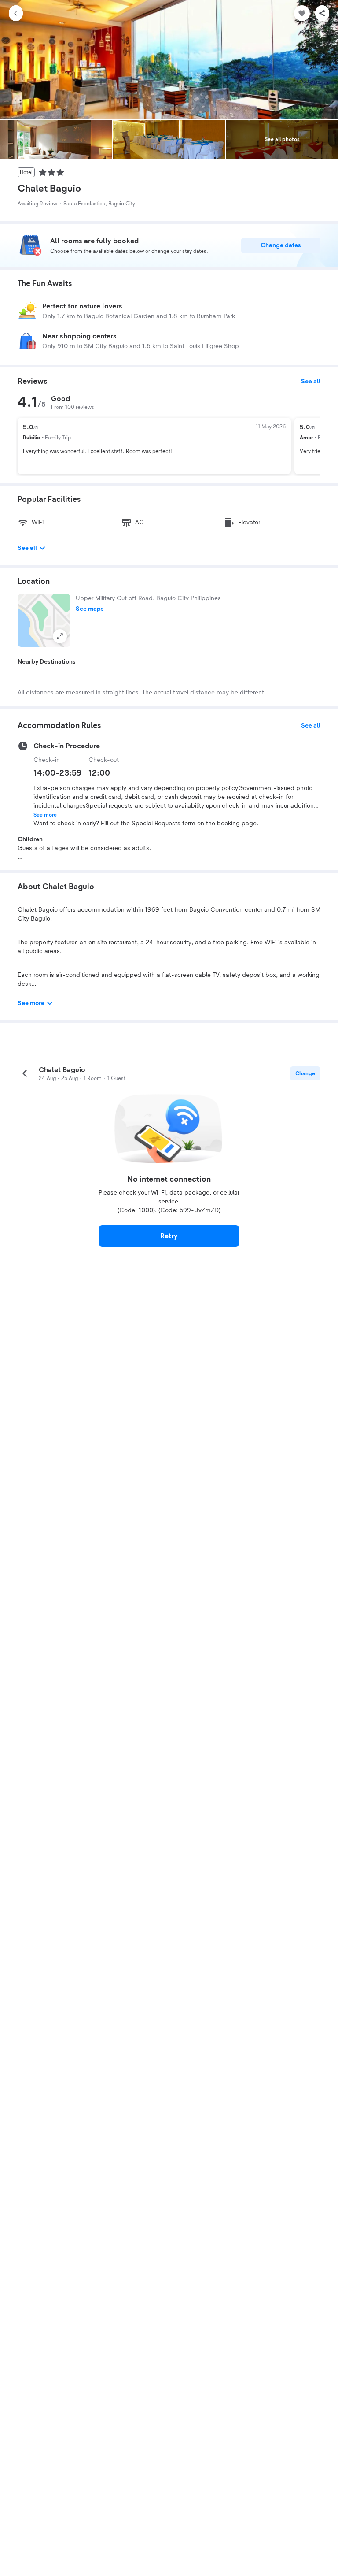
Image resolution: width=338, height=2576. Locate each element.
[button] (44, 620)
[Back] (16, 13)
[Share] (322, 13)
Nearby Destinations (47, 662)
